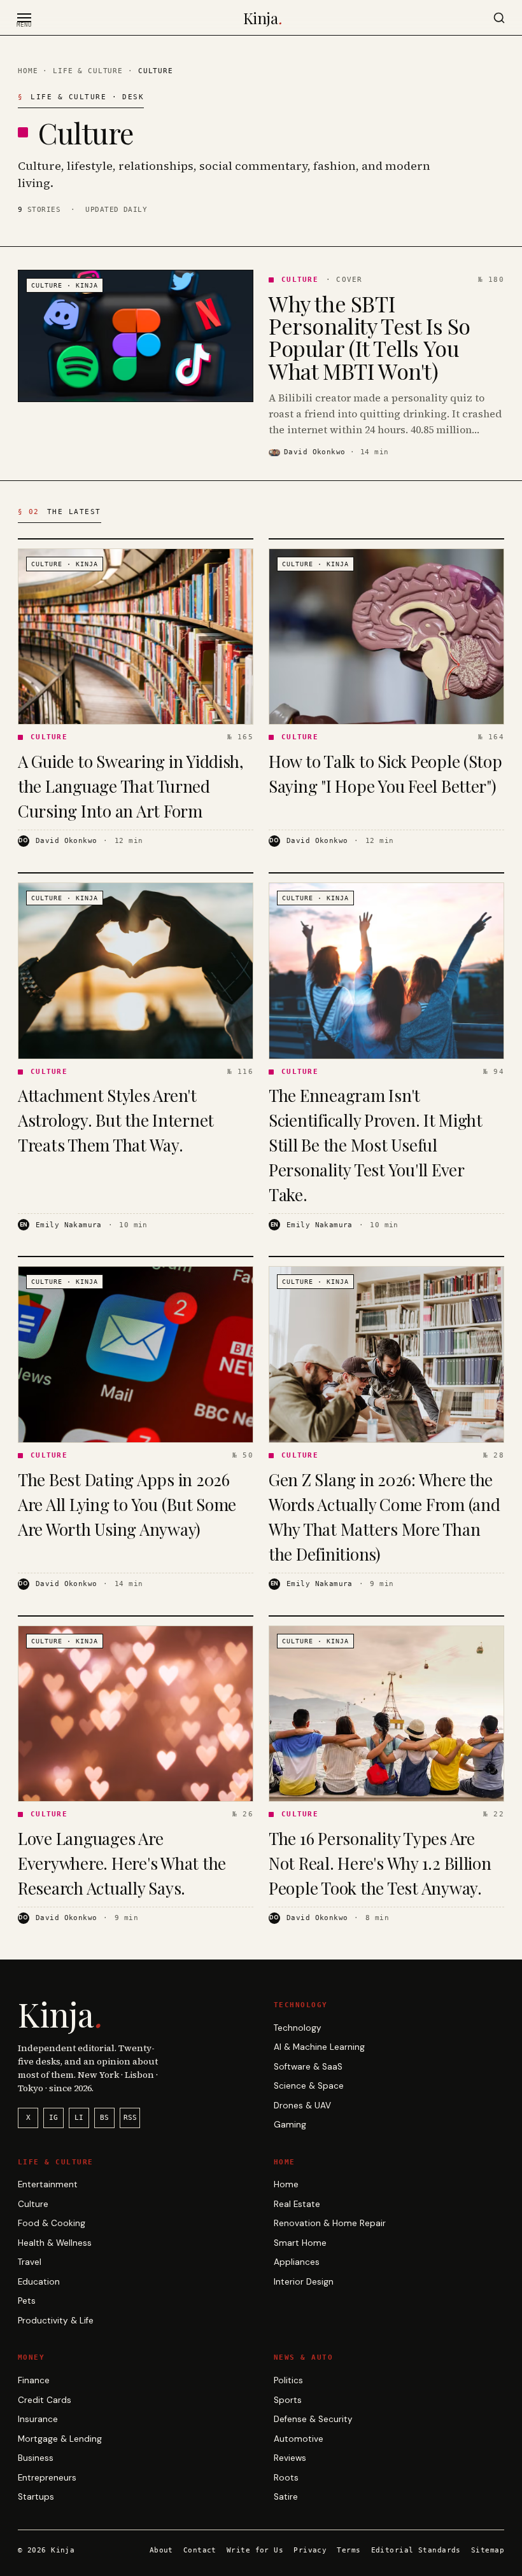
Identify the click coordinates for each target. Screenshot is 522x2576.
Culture (33, 2204)
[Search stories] (499, 18)
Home (28, 71)
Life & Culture (88, 71)
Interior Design (304, 2282)
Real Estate (297, 2204)
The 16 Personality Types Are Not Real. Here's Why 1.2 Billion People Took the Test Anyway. (380, 1863)
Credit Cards (45, 2400)
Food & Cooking (52, 2223)
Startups (36, 2497)
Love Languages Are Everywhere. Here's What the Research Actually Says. (122, 1863)
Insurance (38, 2419)
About (161, 2550)
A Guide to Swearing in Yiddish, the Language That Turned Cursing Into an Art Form (131, 786)
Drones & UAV (302, 2106)
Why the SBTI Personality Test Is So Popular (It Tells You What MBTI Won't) (370, 337)
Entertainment (48, 2184)
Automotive (299, 2439)
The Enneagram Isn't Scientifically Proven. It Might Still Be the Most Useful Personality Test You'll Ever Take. (376, 1145)
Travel (30, 2262)
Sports (288, 2400)
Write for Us (255, 2550)
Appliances (297, 2262)
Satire (286, 2497)
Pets (27, 2301)
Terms (349, 2550)
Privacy (310, 2550)
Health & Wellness (55, 2243)
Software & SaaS (308, 2067)
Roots (286, 2478)
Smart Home (300, 2243)
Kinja (262, 18)
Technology (298, 2028)
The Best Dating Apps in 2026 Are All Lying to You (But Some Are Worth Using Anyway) (127, 1504)
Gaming (290, 2125)
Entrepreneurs (47, 2478)
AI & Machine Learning (319, 2047)
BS (104, 2118)
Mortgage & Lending (60, 2439)
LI (79, 2118)
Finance (34, 2380)
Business (36, 2458)
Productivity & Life (56, 2321)
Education (39, 2282)
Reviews (290, 2458)
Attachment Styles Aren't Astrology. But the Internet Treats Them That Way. (116, 1120)
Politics (288, 2380)
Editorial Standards (416, 2550)
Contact (200, 2550)
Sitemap (488, 2550)
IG (53, 2118)
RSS (130, 2118)
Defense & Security (313, 2419)
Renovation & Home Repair (330, 2223)
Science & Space (309, 2086)
